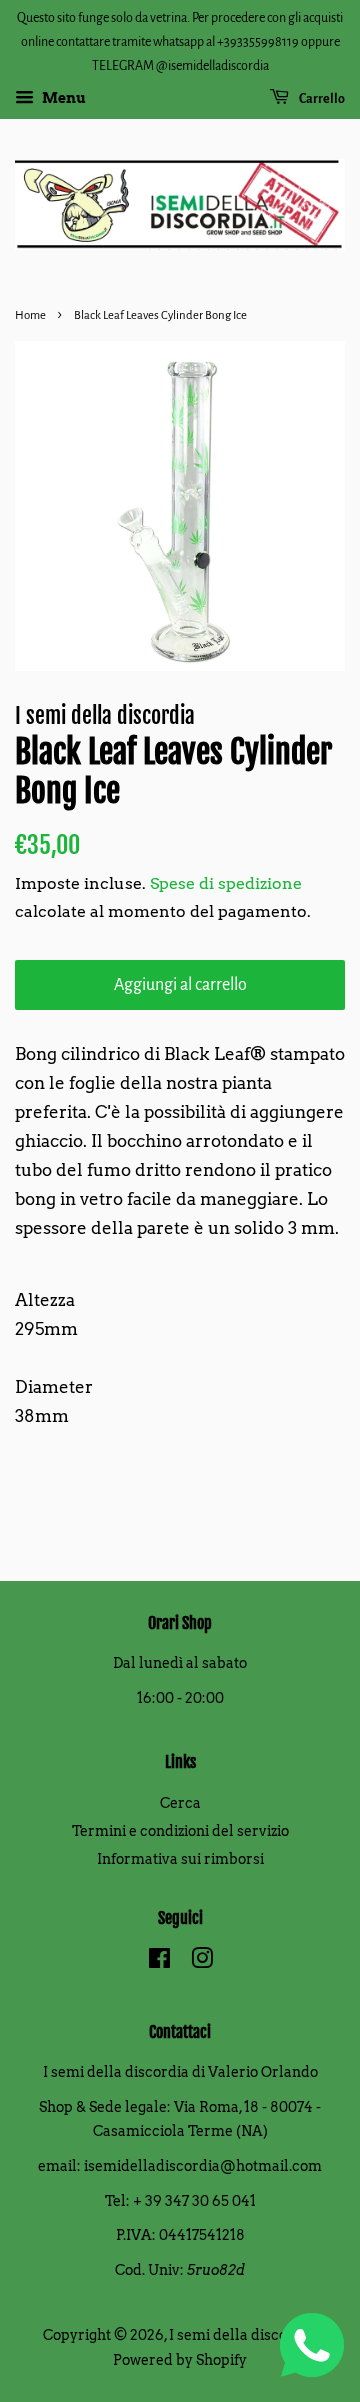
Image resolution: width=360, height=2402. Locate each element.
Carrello (321, 99)
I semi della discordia (242, 2335)
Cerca (180, 1803)
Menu (62, 99)
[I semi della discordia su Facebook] (159, 1962)
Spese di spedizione (226, 883)
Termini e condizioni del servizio (180, 1831)
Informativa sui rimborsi (180, 1859)
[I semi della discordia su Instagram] (202, 1962)
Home (30, 315)
